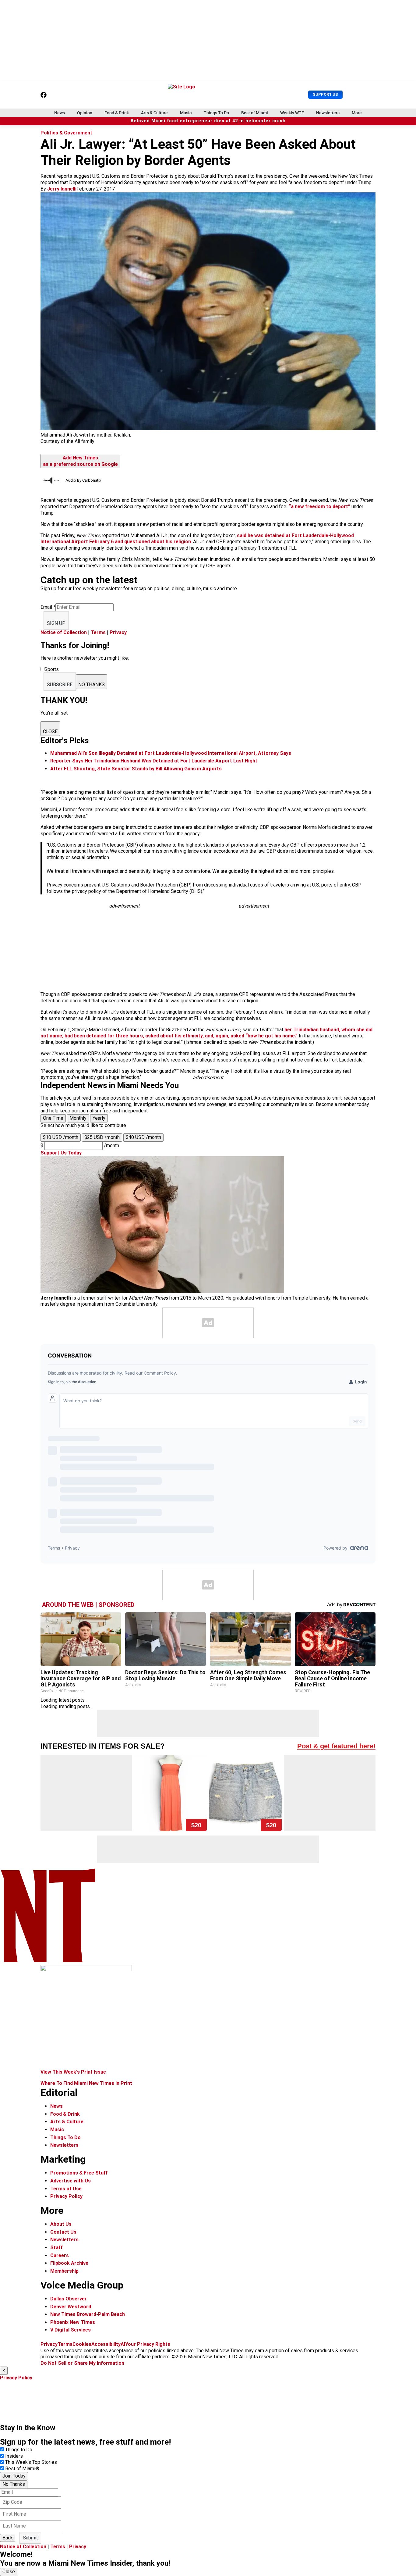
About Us (61, 2224)
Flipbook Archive (69, 2263)
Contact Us (63, 2232)
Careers (60, 2255)
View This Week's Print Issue (73, 2072)
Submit (30, 2538)
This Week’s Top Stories (31, 2462)
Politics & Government (66, 133)
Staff (56, 2248)
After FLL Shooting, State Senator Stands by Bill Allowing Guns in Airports (136, 769)
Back (8, 2538)
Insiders (14, 2456)
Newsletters (328, 113)
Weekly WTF (292, 113)
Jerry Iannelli (62, 189)
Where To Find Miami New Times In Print (86, 2083)
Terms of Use (66, 2189)
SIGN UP (56, 623)
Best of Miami (255, 113)
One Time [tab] (53, 1118)
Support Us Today (61, 1153)
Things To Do (216, 113)
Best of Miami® (22, 2469)
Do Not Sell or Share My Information (82, 2363)
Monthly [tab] (78, 1118)
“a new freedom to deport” (319, 507)
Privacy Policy (66, 2196)
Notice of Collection (64, 632)
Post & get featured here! (336, 1746)
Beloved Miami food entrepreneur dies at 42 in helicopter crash (208, 121)
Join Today (14, 2476)
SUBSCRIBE (60, 685)
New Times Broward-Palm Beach (88, 2314)
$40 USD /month (143, 1137)
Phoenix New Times (73, 2322)
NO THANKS (92, 685)
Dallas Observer (69, 2299)
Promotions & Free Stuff (79, 2173)
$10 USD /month (61, 1137)
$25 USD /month (102, 1137)
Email (48, 607)
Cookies (82, 2344)
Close (9, 2572)
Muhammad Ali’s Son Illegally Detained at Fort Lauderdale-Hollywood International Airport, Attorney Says (171, 753)
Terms (98, 632)
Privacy (118, 632)
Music (186, 113)
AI (123, 2344)
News (60, 113)
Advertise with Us (71, 2181)
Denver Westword (71, 2307)
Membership (64, 2271)
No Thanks (14, 2484)
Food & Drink (117, 113)
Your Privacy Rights (148, 2344)
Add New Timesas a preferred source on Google (80, 461)
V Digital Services (71, 2330)
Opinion (85, 113)
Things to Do (19, 2450)
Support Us (325, 94)
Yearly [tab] (99, 1118)
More (357, 113)
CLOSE (50, 731)
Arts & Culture (154, 113)
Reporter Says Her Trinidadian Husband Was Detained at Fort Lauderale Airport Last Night (154, 761)
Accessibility (106, 2344)
